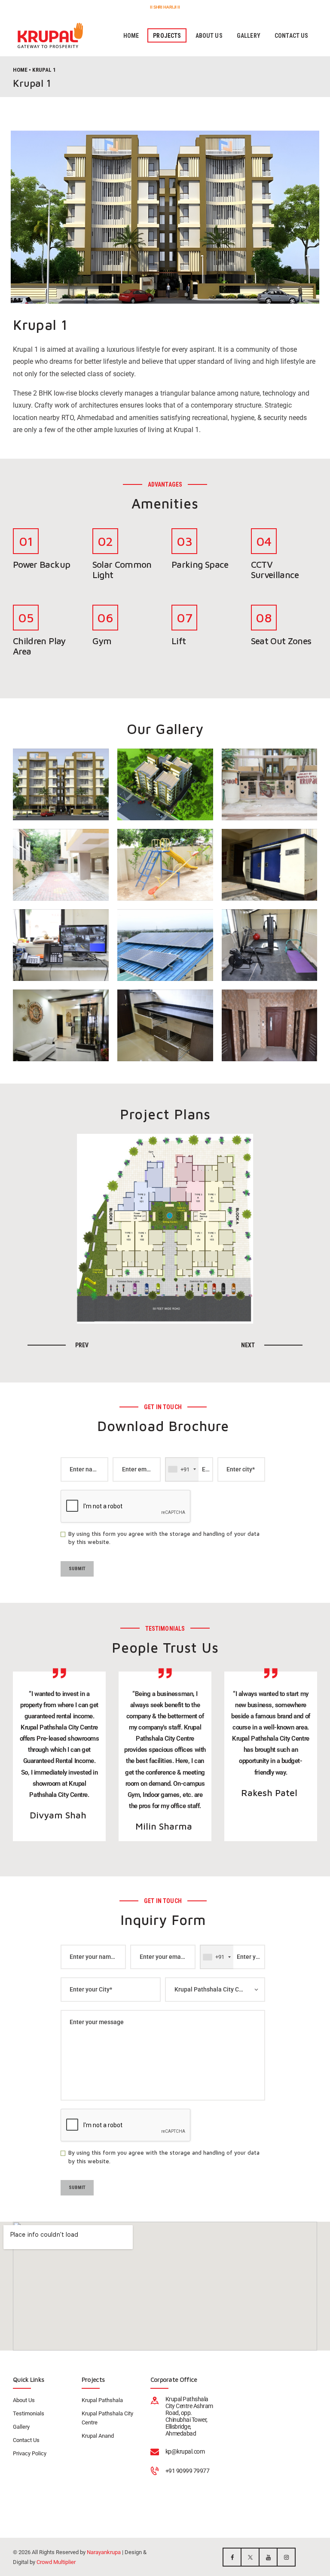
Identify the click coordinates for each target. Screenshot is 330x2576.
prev (82, 1345)
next (248, 1345)
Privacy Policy (30, 2453)
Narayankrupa (104, 2552)
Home (20, 70)
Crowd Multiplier (56, 2562)
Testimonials (29, 2413)
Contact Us (26, 2440)
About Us (24, 2400)
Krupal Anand (98, 2436)
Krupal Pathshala (102, 2400)
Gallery (21, 2427)
